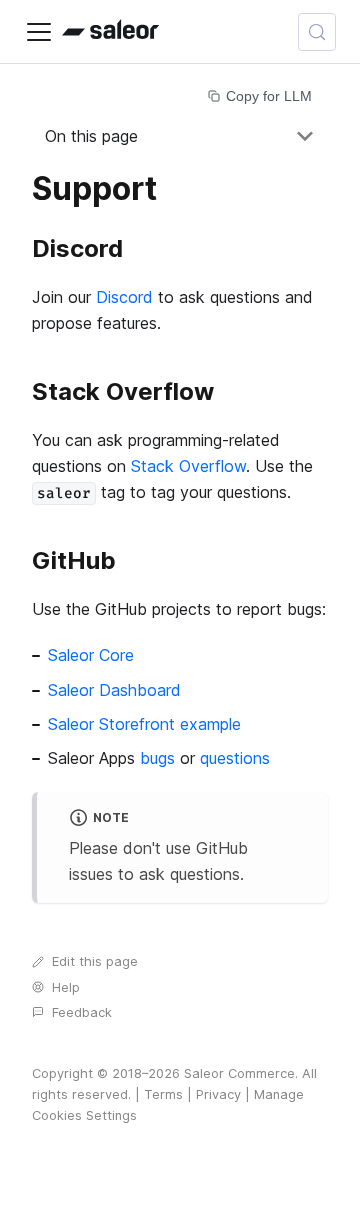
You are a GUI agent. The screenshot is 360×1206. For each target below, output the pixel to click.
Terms (163, 1094)
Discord (124, 297)
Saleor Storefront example (144, 724)
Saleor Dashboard (114, 690)
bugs (157, 758)
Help (66, 987)
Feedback (82, 1012)
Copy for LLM (269, 96)
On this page (91, 136)
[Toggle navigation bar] (39, 32)
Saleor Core (91, 655)
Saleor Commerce (239, 1073)
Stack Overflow (188, 466)
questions (235, 758)
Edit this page (95, 961)
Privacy (218, 1094)
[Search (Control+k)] (317, 32)
